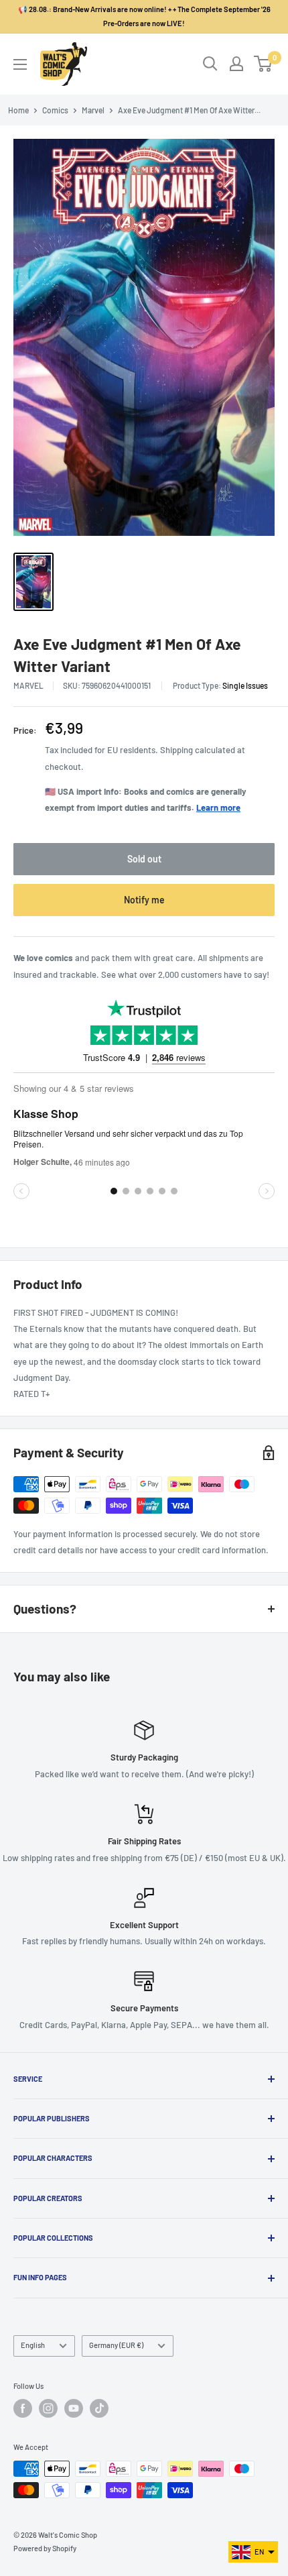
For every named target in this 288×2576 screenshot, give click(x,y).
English (33, 2345)
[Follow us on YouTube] (74, 2408)
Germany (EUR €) (116, 2345)
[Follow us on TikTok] (99, 2408)
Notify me (144, 900)
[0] (264, 64)
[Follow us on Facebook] (23, 2408)
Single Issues (245, 685)
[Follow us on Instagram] (48, 2408)
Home (18, 110)
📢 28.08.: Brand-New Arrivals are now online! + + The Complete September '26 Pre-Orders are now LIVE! (144, 16)
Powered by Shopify (45, 2548)
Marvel (93, 110)
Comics (55, 110)
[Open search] (210, 64)
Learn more (218, 807)
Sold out (144, 859)
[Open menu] (20, 64)
